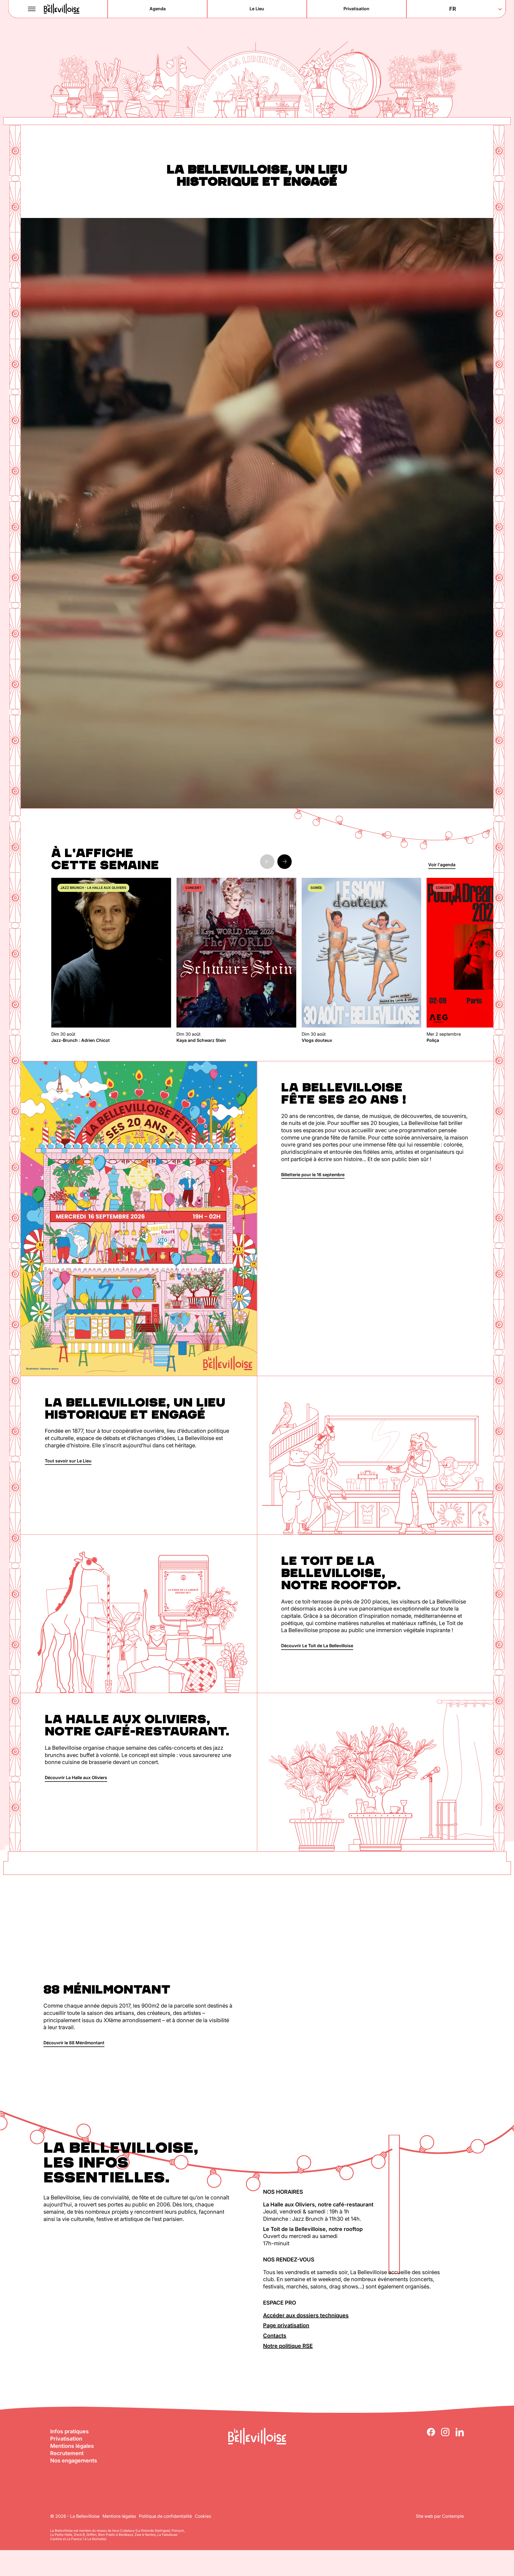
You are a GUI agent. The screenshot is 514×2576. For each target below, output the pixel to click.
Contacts (275, 2336)
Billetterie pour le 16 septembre (313, 1175)
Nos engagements (74, 2461)
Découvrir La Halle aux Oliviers (76, 1777)
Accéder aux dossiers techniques (306, 2315)
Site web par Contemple (440, 2516)
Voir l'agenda (442, 865)
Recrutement (67, 2453)
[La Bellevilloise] (62, 9)
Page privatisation (286, 2325)
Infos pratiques (69, 2431)
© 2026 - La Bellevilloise (75, 2516)
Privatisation (66, 2439)
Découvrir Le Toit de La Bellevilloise (317, 1646)
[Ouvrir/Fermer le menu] (32, 9)
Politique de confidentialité (165, 2516)
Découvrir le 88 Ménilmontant (74, 2043)
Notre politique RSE (288, 2346)
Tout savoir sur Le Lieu (68, 1461)
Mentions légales (72, 2446)
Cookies (203, 2516)
